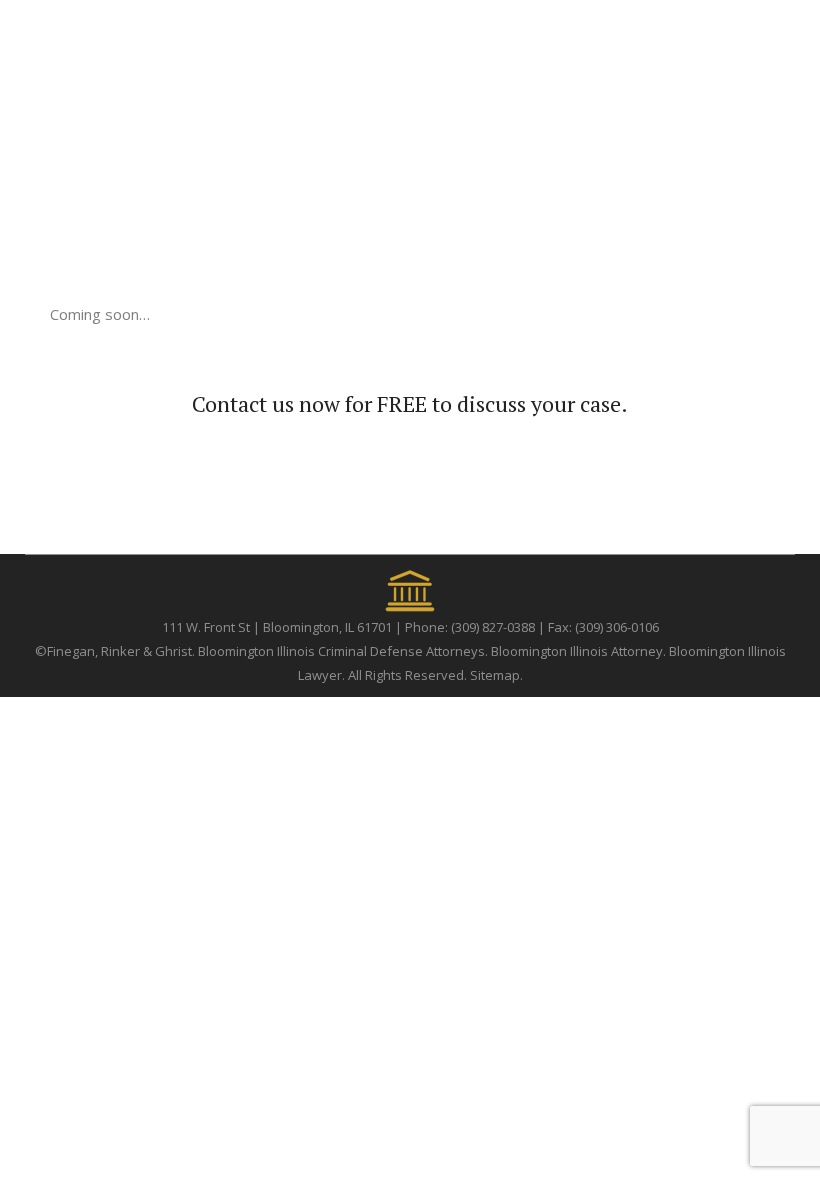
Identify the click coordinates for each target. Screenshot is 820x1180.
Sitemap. (496, 675)
